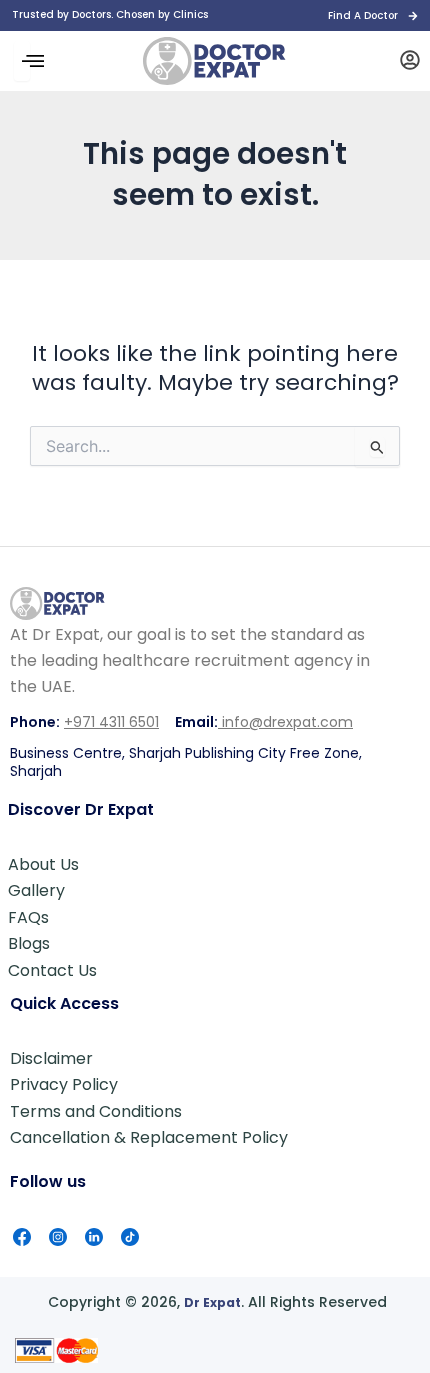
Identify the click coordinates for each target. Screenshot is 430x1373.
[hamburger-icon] (22, 61)
